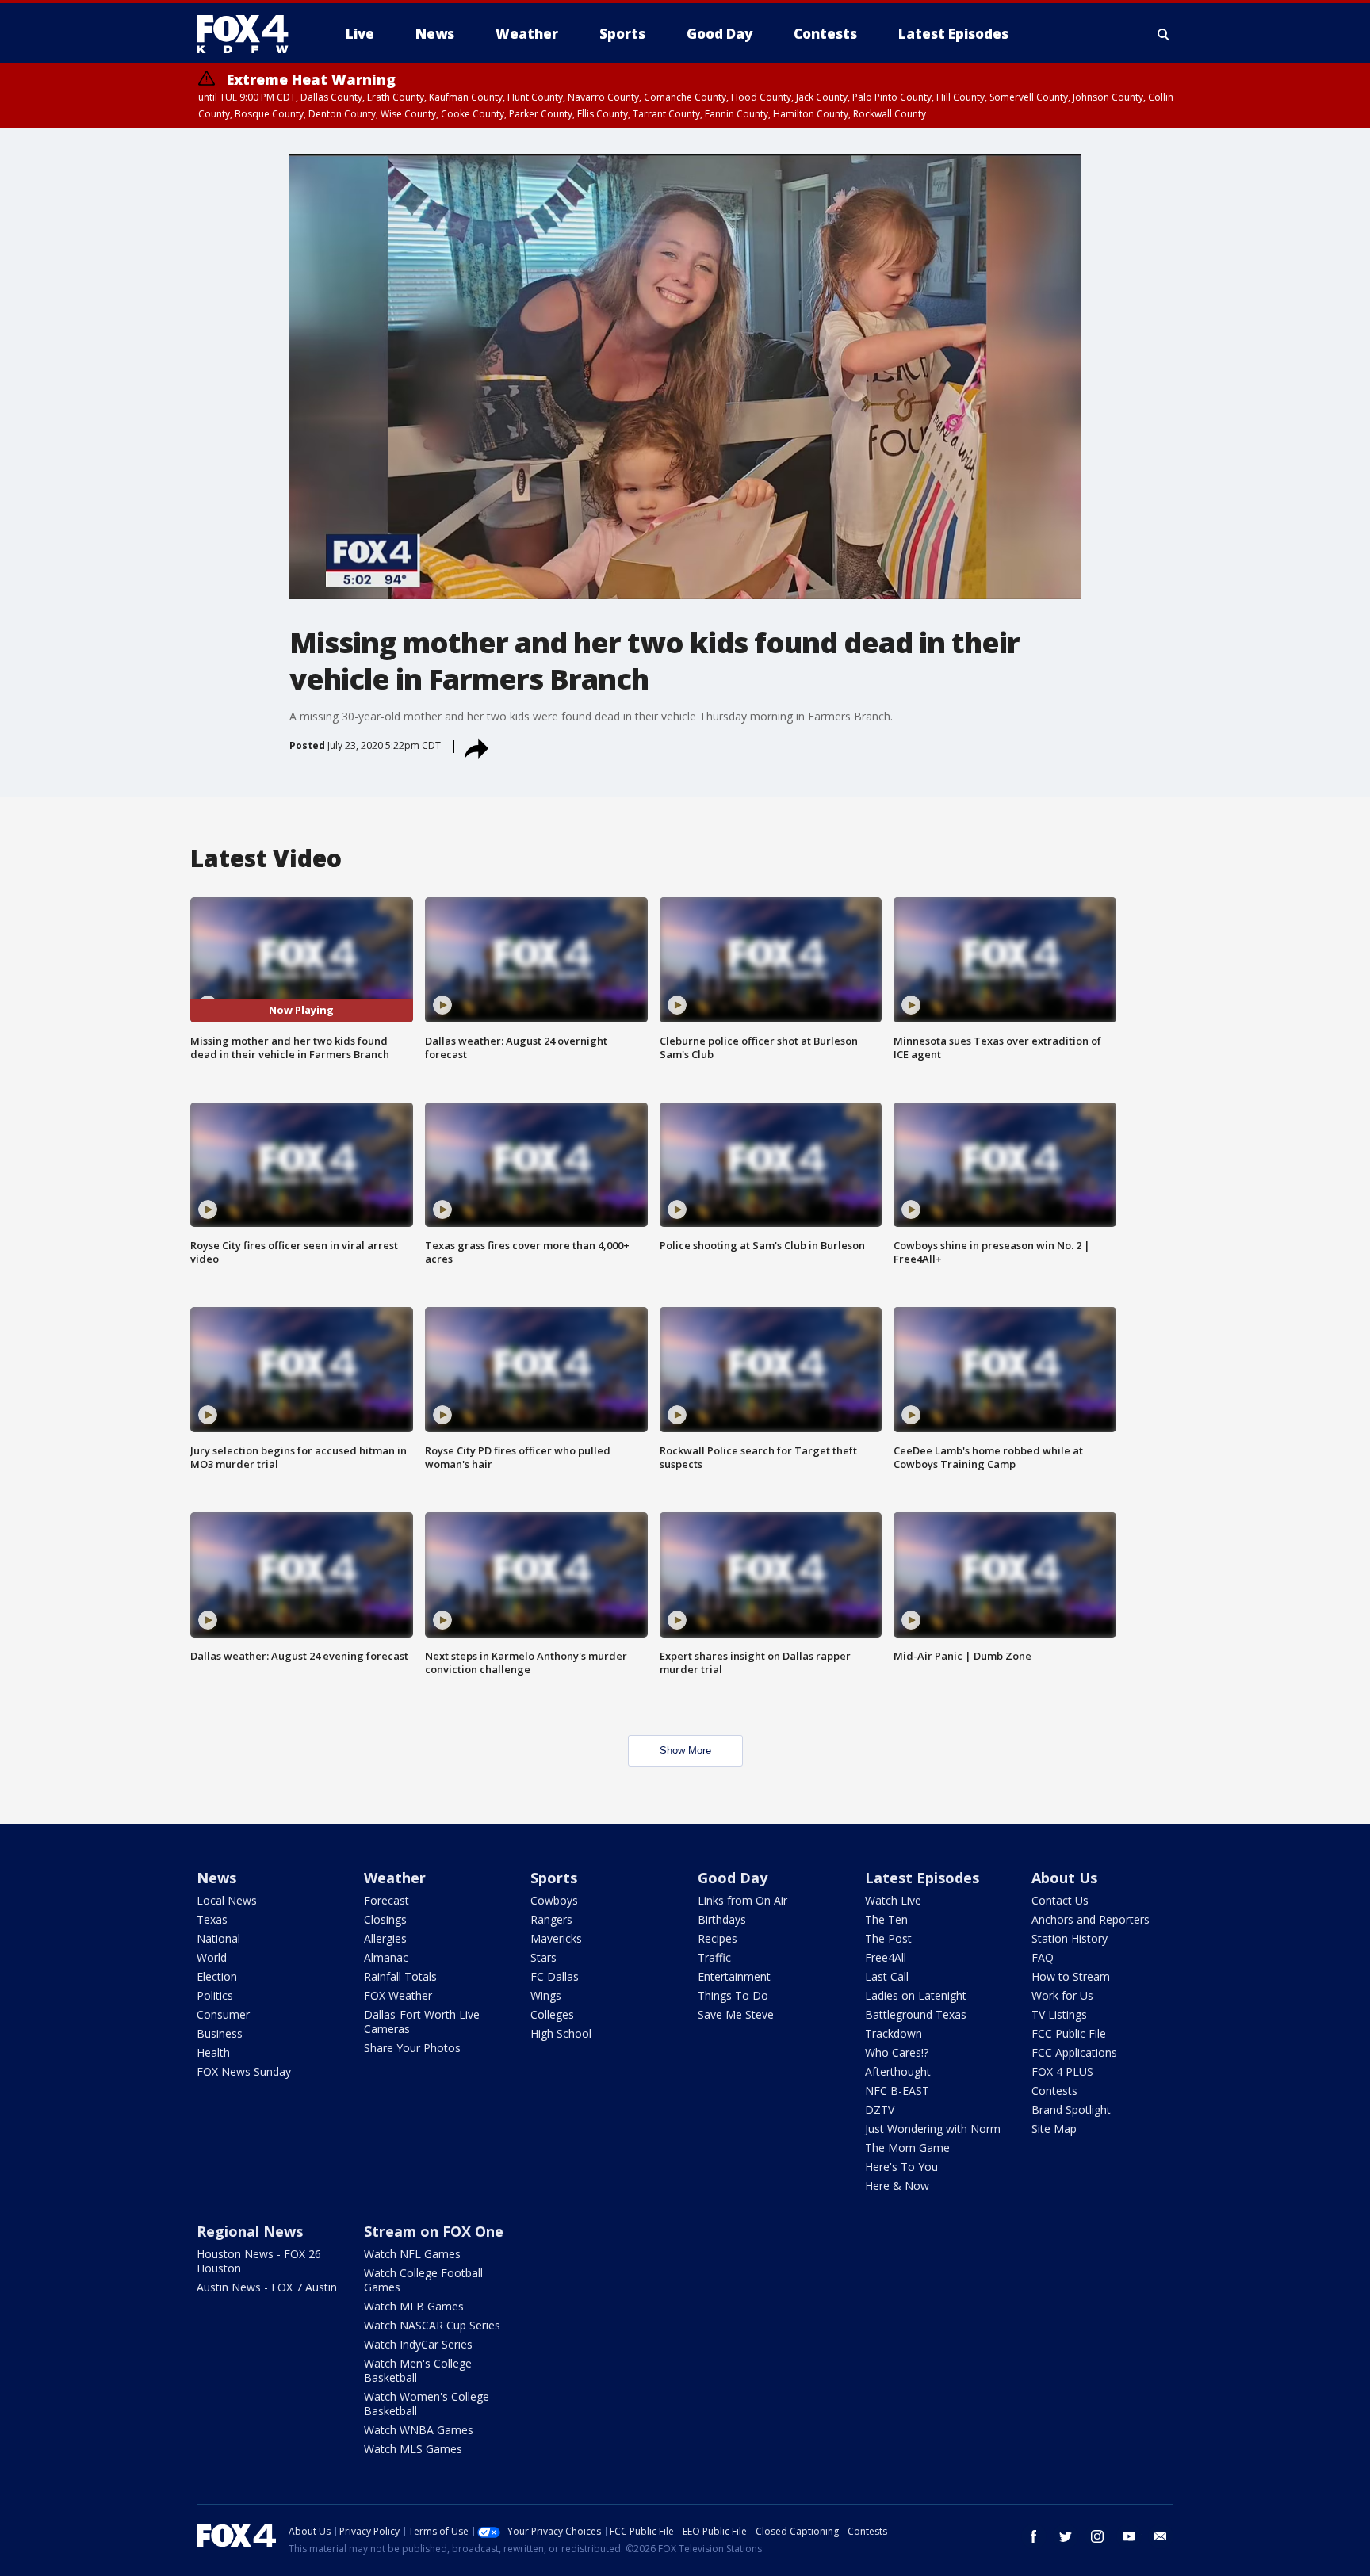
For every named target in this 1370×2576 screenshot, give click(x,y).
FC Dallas (555, 1976)
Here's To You (901, 2167)
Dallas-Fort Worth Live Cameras (422, 2022)
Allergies (385, 1938)
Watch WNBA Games (419, 2430)
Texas (212, 1919)
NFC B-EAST (897, 2091)
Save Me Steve (736, 2014)
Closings (385, 1919)
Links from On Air (742, 1900)
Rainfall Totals (400, 1976)
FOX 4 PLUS (1062, 2072)
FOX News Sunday (244, 2072)
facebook (1034, 2536)
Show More (685, 1750)
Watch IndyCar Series (418, 2344)
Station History (1070, 1938)
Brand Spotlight (1071, 2110)
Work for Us (1062, 1995)
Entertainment (734, 1976)
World (212, 1957)
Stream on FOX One (434, 2231)
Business (220, 2033)
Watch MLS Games (413, 2449)
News (216, 1878)
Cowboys (554, 1900)
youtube (1129, 2536)
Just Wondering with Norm (933, 2129)
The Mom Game (907, 2148)
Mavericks (556, 1938)
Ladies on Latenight (916, 1995)
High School (561, 2033)
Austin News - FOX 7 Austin (267, 2287)
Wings (546, 1995)
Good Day (733, 1878)
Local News (227, 1900)
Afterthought (898, 2072)
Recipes (718, 1938)
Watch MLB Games (414, 2306)
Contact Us (1060, 1900)
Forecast (387, 1900)
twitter (1066, 2536)
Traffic (714, 1957)
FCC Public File (1069, 2033)
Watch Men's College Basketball (418, 2370)
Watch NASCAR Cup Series (432, 2325)
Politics (215, 1995)
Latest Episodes (922, 1878)
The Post (888, 1938)
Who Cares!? (897, 2052)
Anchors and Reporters (1091, 1919)
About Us (1064, 1878)
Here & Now (897, 2186)
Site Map (1054, 2129)
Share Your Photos (412, 2048)
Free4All (886, 1957)
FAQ (1043, 1957)
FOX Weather (398, 1995)
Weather (395, 1878)
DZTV (880, 2110)
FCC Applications (1074, 2052)
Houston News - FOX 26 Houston (259, 2261)
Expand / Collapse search (1164, 34)
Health (213, 2052)
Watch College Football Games (423, 2280)
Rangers (551, 1919)
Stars (543, 1957)
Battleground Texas (916, 2014)
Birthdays (722, 1919)
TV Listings (1059, 2014)
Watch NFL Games (412, 2254)
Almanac (386, 1957)
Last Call (887, 1976)
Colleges (552, 2014)
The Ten (886, 1919)
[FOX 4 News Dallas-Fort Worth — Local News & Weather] (249, 34)
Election (217, 1976)
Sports (554, 1878)
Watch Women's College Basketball (427, 2404)
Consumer (223, 2014)
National (218, 1938)
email (1161, 2536)
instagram (1097, 2536)
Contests (1054, 2091)
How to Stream (1071, 1976)
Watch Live (893, 1900)
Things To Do (733, 1995)
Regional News (250, 2231)
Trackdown (894, 2033)
